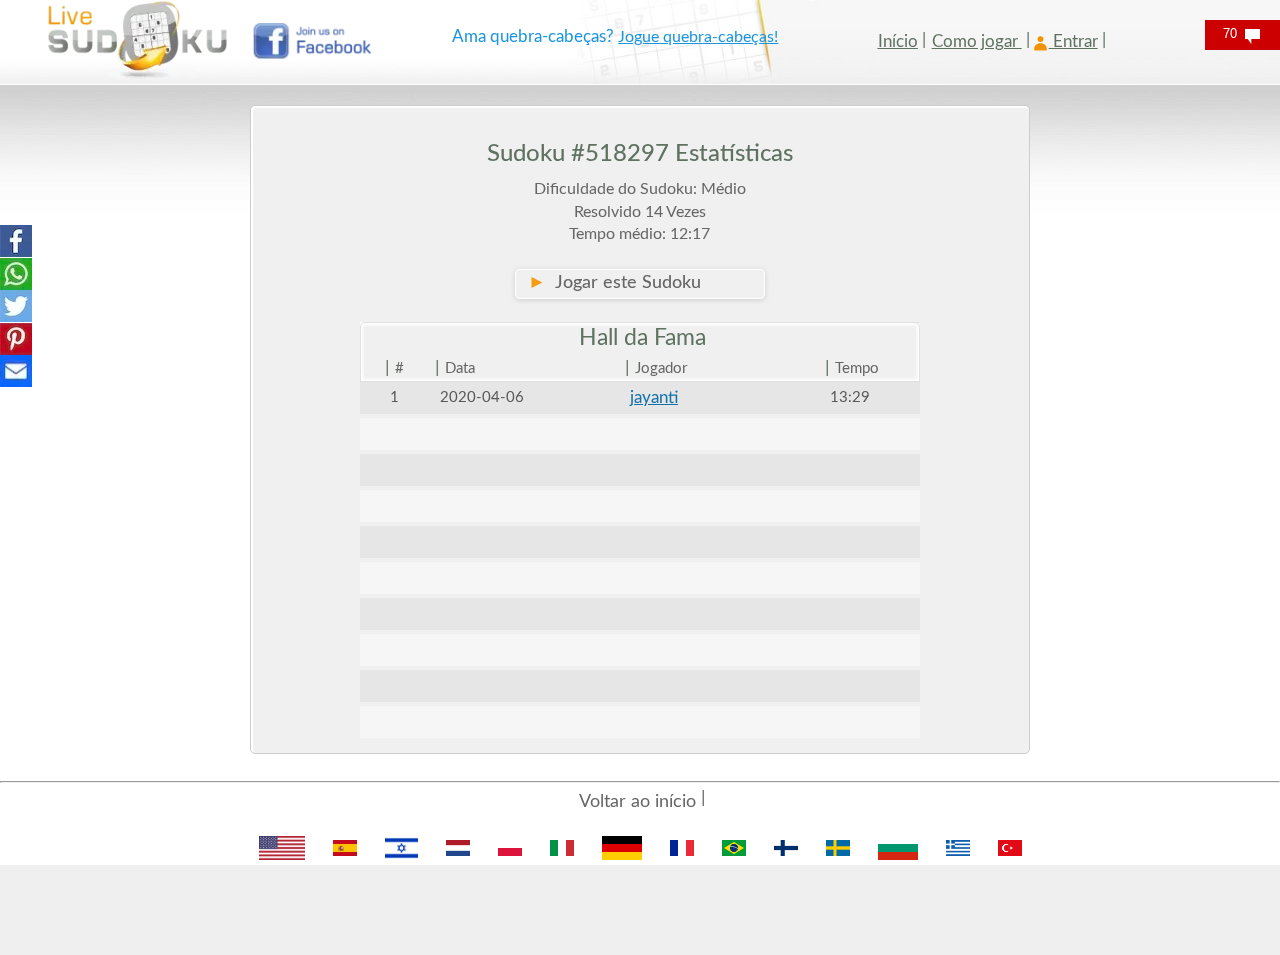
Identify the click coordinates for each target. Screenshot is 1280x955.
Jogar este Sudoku (614, 283)
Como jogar (977, 41)
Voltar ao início (637, 802)
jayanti (654, 397)
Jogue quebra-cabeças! (698, 37)
